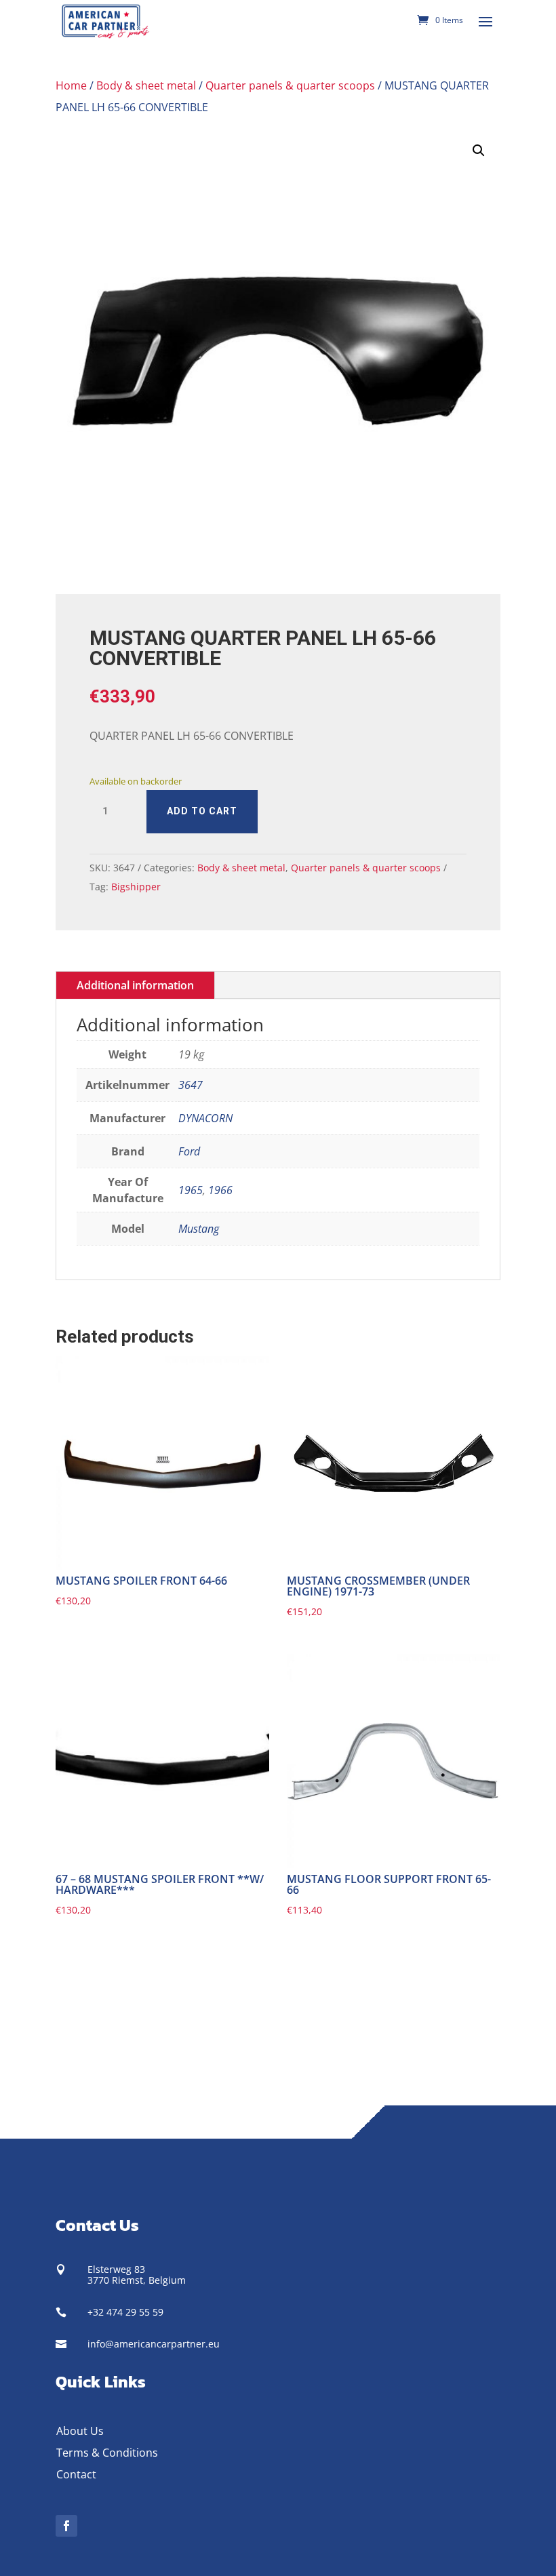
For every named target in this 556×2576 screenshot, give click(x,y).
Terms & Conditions (107, 2453)
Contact (76, 2474)
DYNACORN (205, 1118)
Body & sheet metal (146, 85)
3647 (191, 1085)
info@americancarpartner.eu (154, 2344)
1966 (220, 1190)
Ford (189, 1151)
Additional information (135, 985)
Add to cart (202, 811)
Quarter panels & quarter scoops (290, 85)
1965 (191, 1190)
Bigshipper (136, 887)
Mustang (199, 1229)
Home (71, 85)
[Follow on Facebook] (66, 2526)
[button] (479, 151)
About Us (80, 2431)
